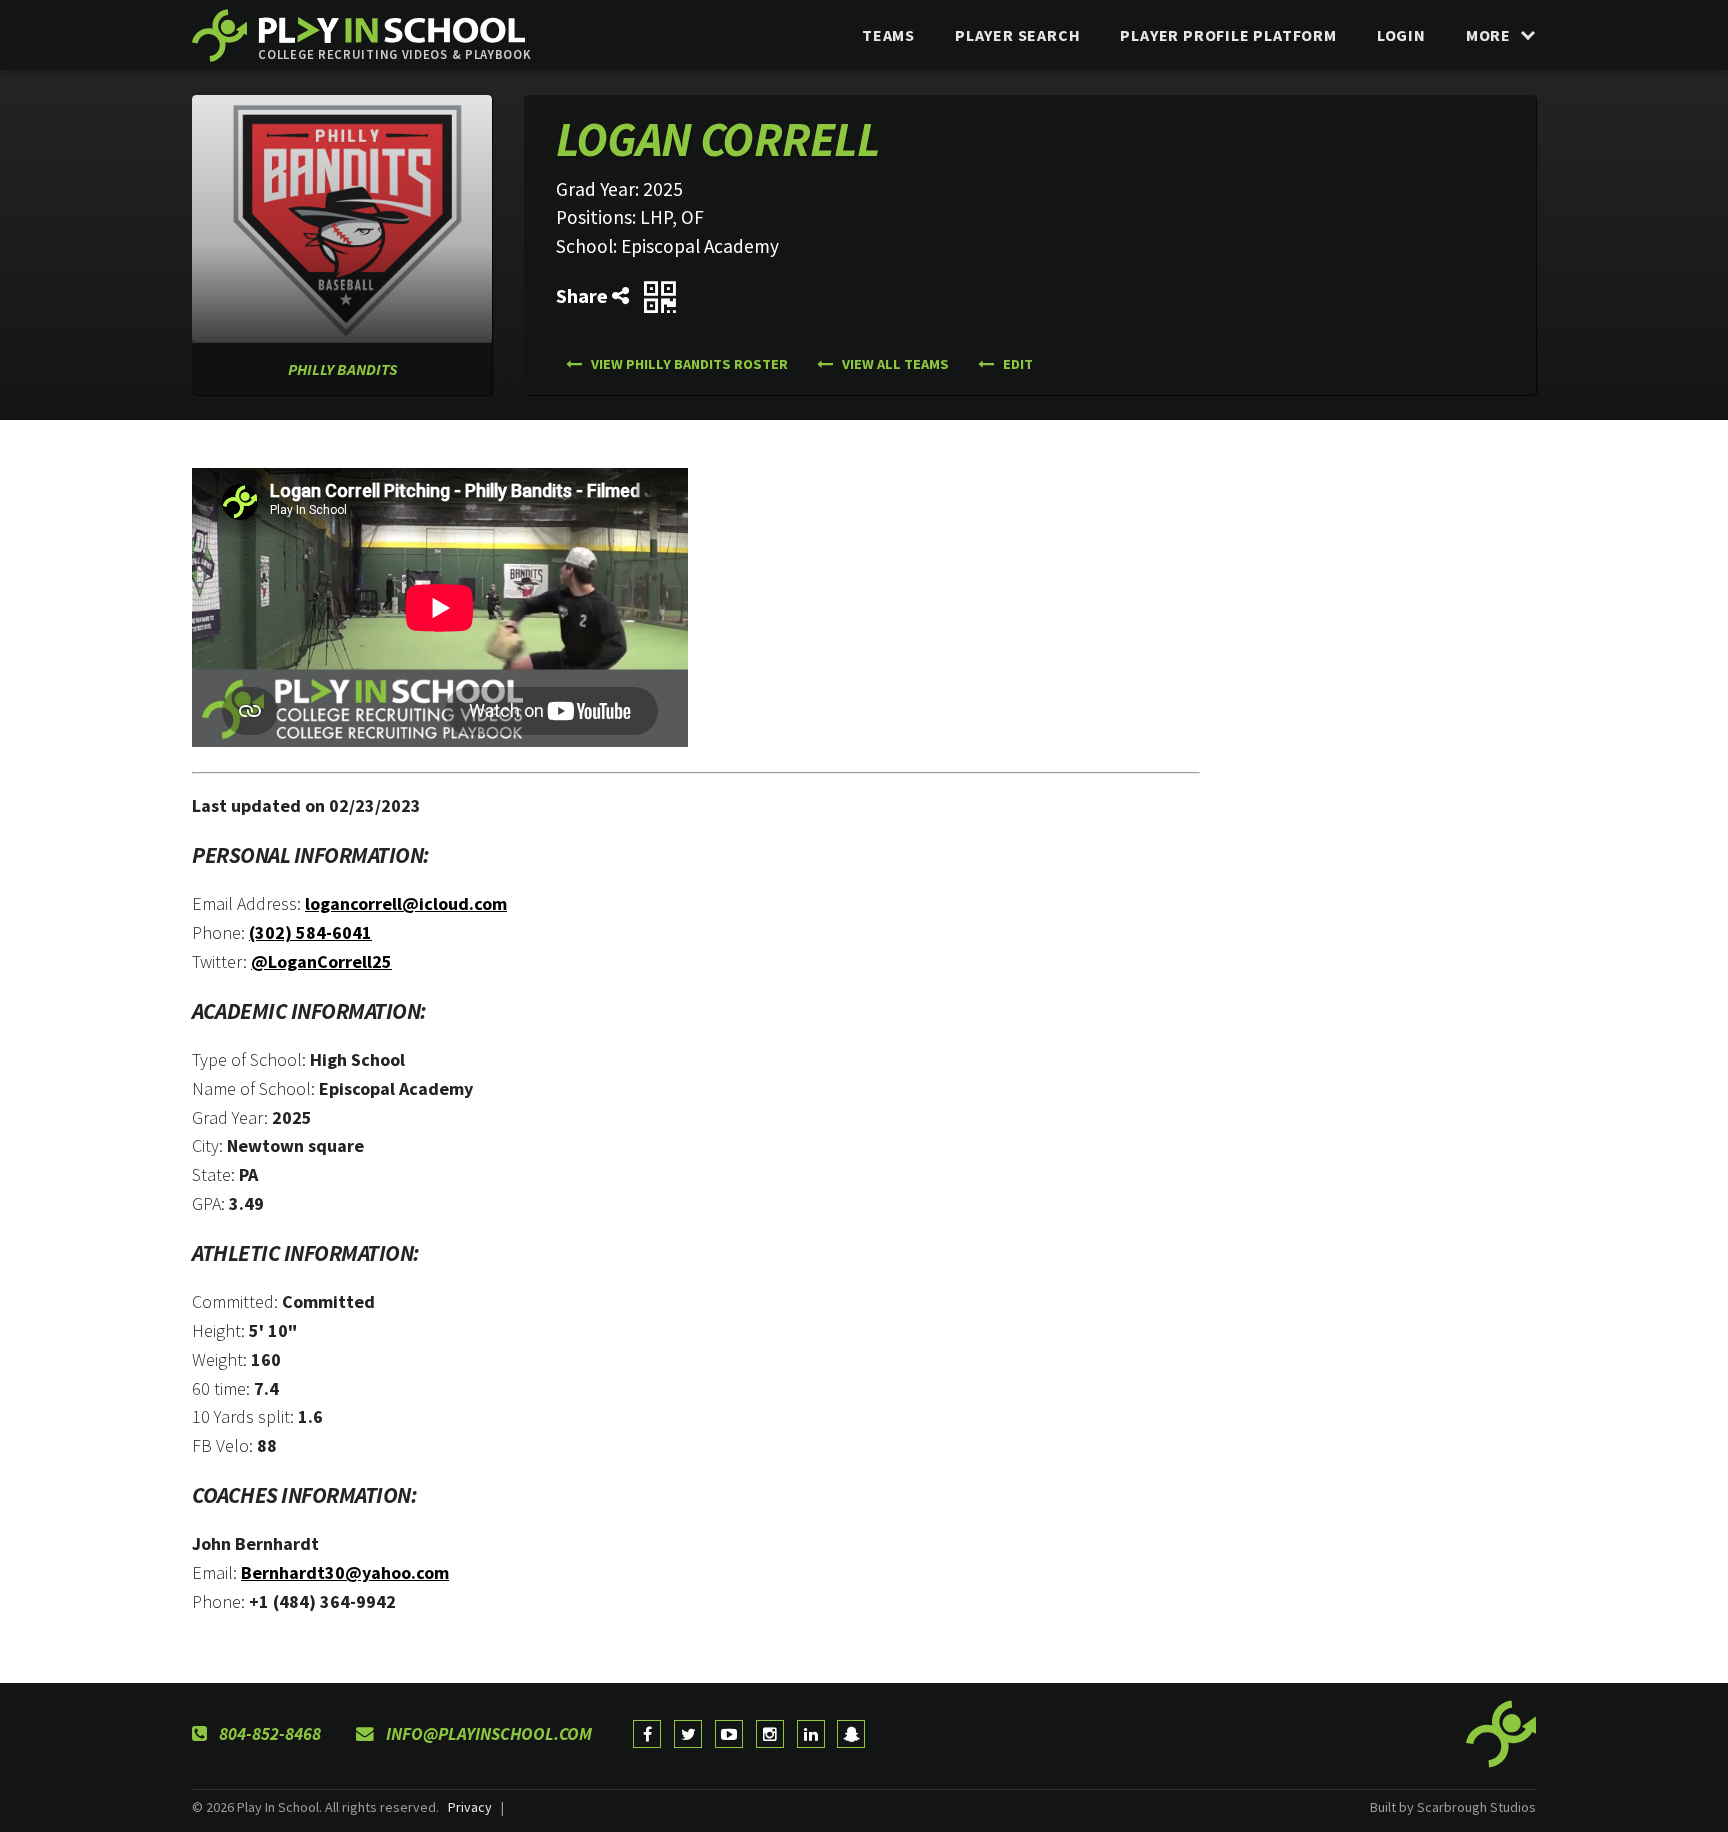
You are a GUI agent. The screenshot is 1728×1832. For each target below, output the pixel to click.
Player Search (1017, 35)
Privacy (470, 1807)
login (1401, 35)
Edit (1016, 364)
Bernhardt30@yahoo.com (345, 1572)
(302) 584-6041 (310, 932)
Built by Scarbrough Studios (1453, 1807)
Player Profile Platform (1228, 35)
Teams (888, 35)
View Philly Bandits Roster (688, 364)
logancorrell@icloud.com (406, 903)
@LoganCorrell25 (321, 961)
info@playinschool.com (487, 1734)
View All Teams (894, 364)
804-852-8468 (268, 1734)
